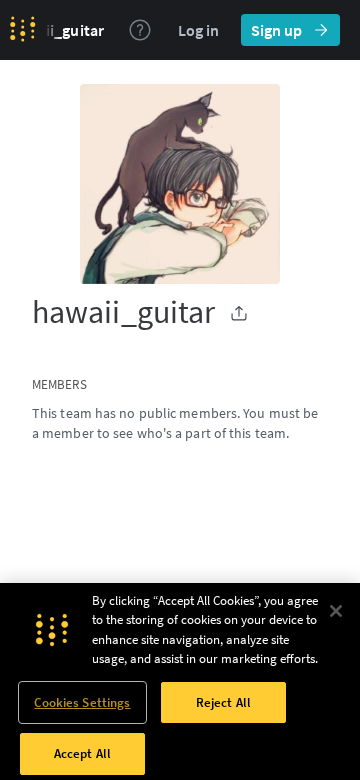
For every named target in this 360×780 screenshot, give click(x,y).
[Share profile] (239, 313)
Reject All (223, 702)
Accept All (82, 753)
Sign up (276, 30)
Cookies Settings (82, 702)
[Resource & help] (140, 30)
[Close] (336, 611)
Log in (198, 30)
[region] (180, 681)
